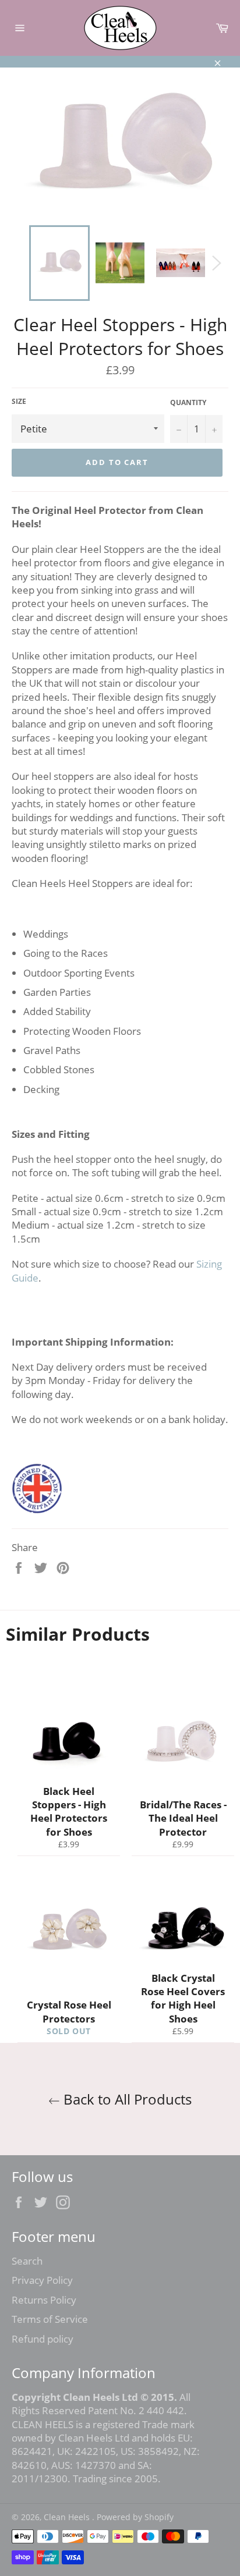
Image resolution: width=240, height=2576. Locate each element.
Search (27, 2261)
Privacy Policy (42, 2280)
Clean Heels (68, 2517)
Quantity (188, 403)
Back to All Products (126, 2099)
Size (19, 402)
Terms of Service (50, 2319)
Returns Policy (44, 2300)
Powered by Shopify (135, 2517)
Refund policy (43, 2339)
